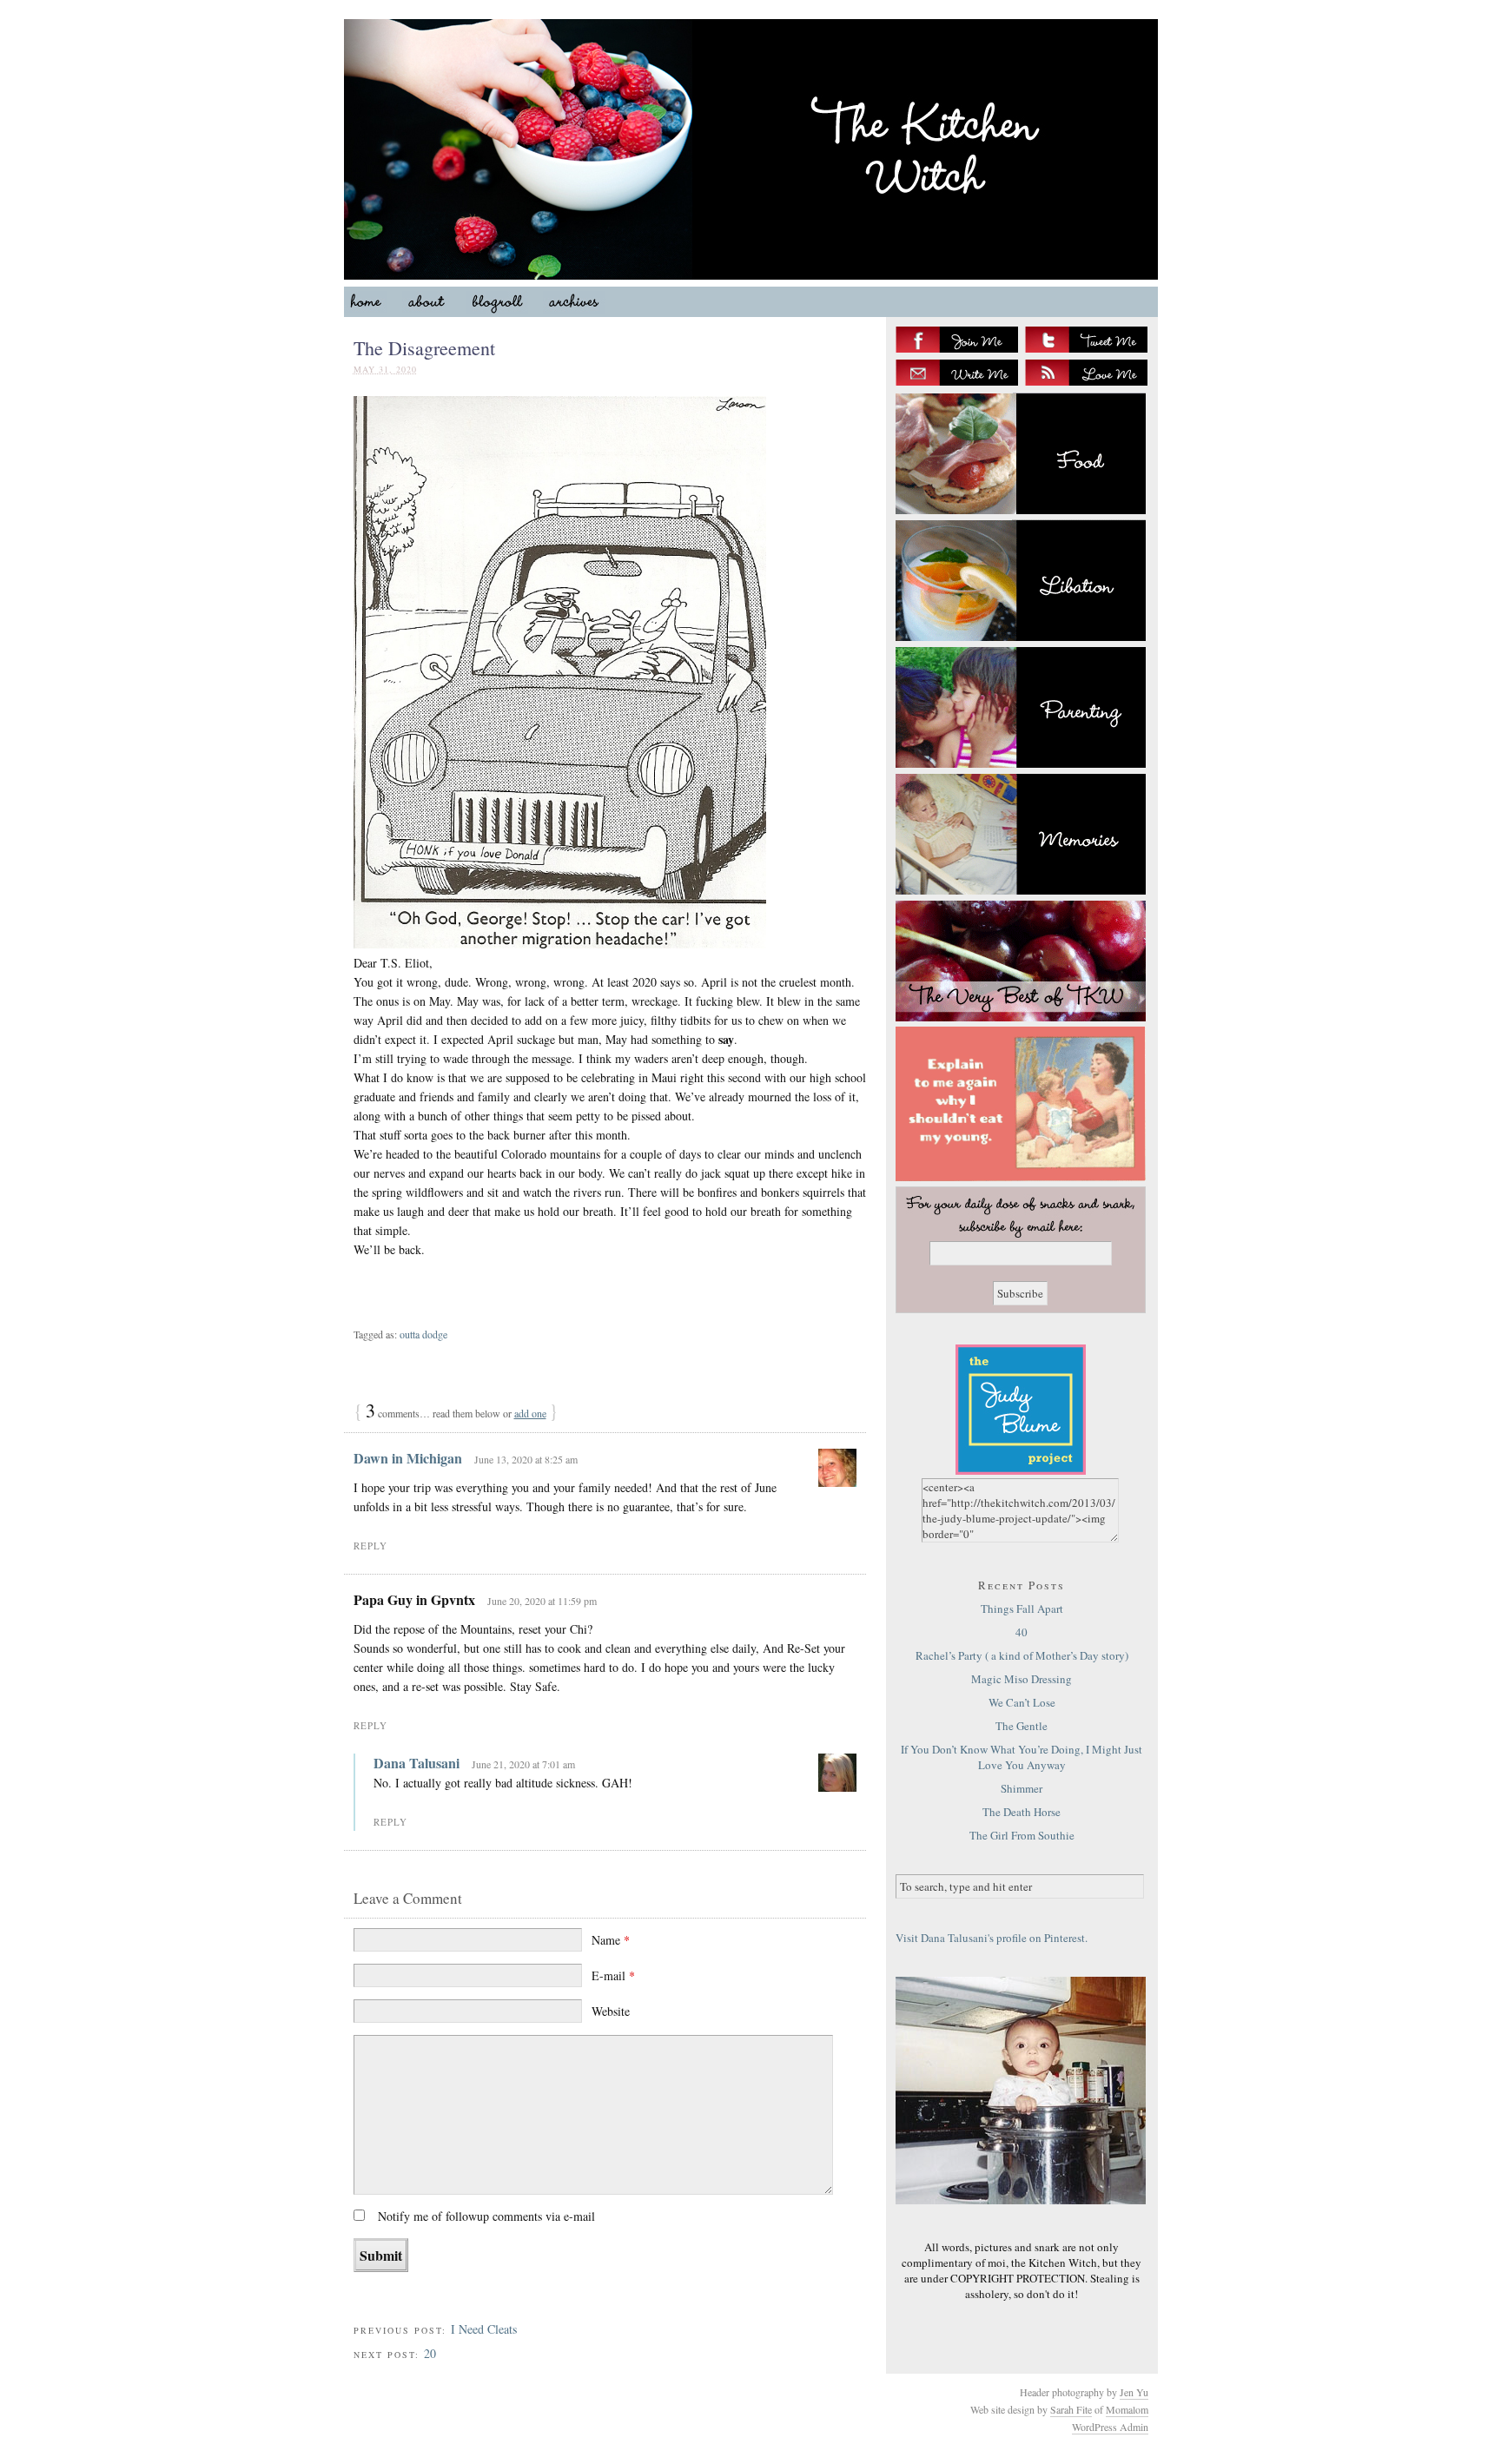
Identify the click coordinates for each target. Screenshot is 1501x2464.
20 (430, 2353)
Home (374, 306)
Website (611, 2011)
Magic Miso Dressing (1022, 1679)
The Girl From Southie (1022, 1835)
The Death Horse (1022, 1812)
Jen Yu (1134, 2392)
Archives (582, 306)
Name (611, 1940)
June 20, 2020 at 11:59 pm (542, 1601)
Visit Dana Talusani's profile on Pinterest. (992, 1938)
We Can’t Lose (1022, 1702)
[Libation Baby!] (1021, 580)
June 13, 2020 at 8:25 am (526, 1459)
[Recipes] (1021, 453)
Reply (370, 1546)
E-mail (613, 1975)
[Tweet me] (1086, 340)
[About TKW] (1021, 1104)
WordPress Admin (1110, 2427)
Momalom (1127, 2409)
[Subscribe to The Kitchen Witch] (1086, 373)
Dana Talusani (417, 1763)
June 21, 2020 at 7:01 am (523, 1764)
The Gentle (1022, 1726)
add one (530, 1413)
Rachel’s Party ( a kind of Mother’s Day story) (1022, 1655)
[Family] (1021, 707)
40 (1022, 1632)
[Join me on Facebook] (957, 340)
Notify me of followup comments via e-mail (486, 2216)
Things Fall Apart (1022, 1609)
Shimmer (1022, 1788)
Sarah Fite (1071, 2409)
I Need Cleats (484, 2329)
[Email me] (957, 373)
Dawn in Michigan (408, 1458)
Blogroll (504, 306)
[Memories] (1021, 834)
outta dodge (423, 1334)
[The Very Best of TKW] (1021, 961)
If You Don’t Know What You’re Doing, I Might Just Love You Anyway (1022, 1757)
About (434, 306)
